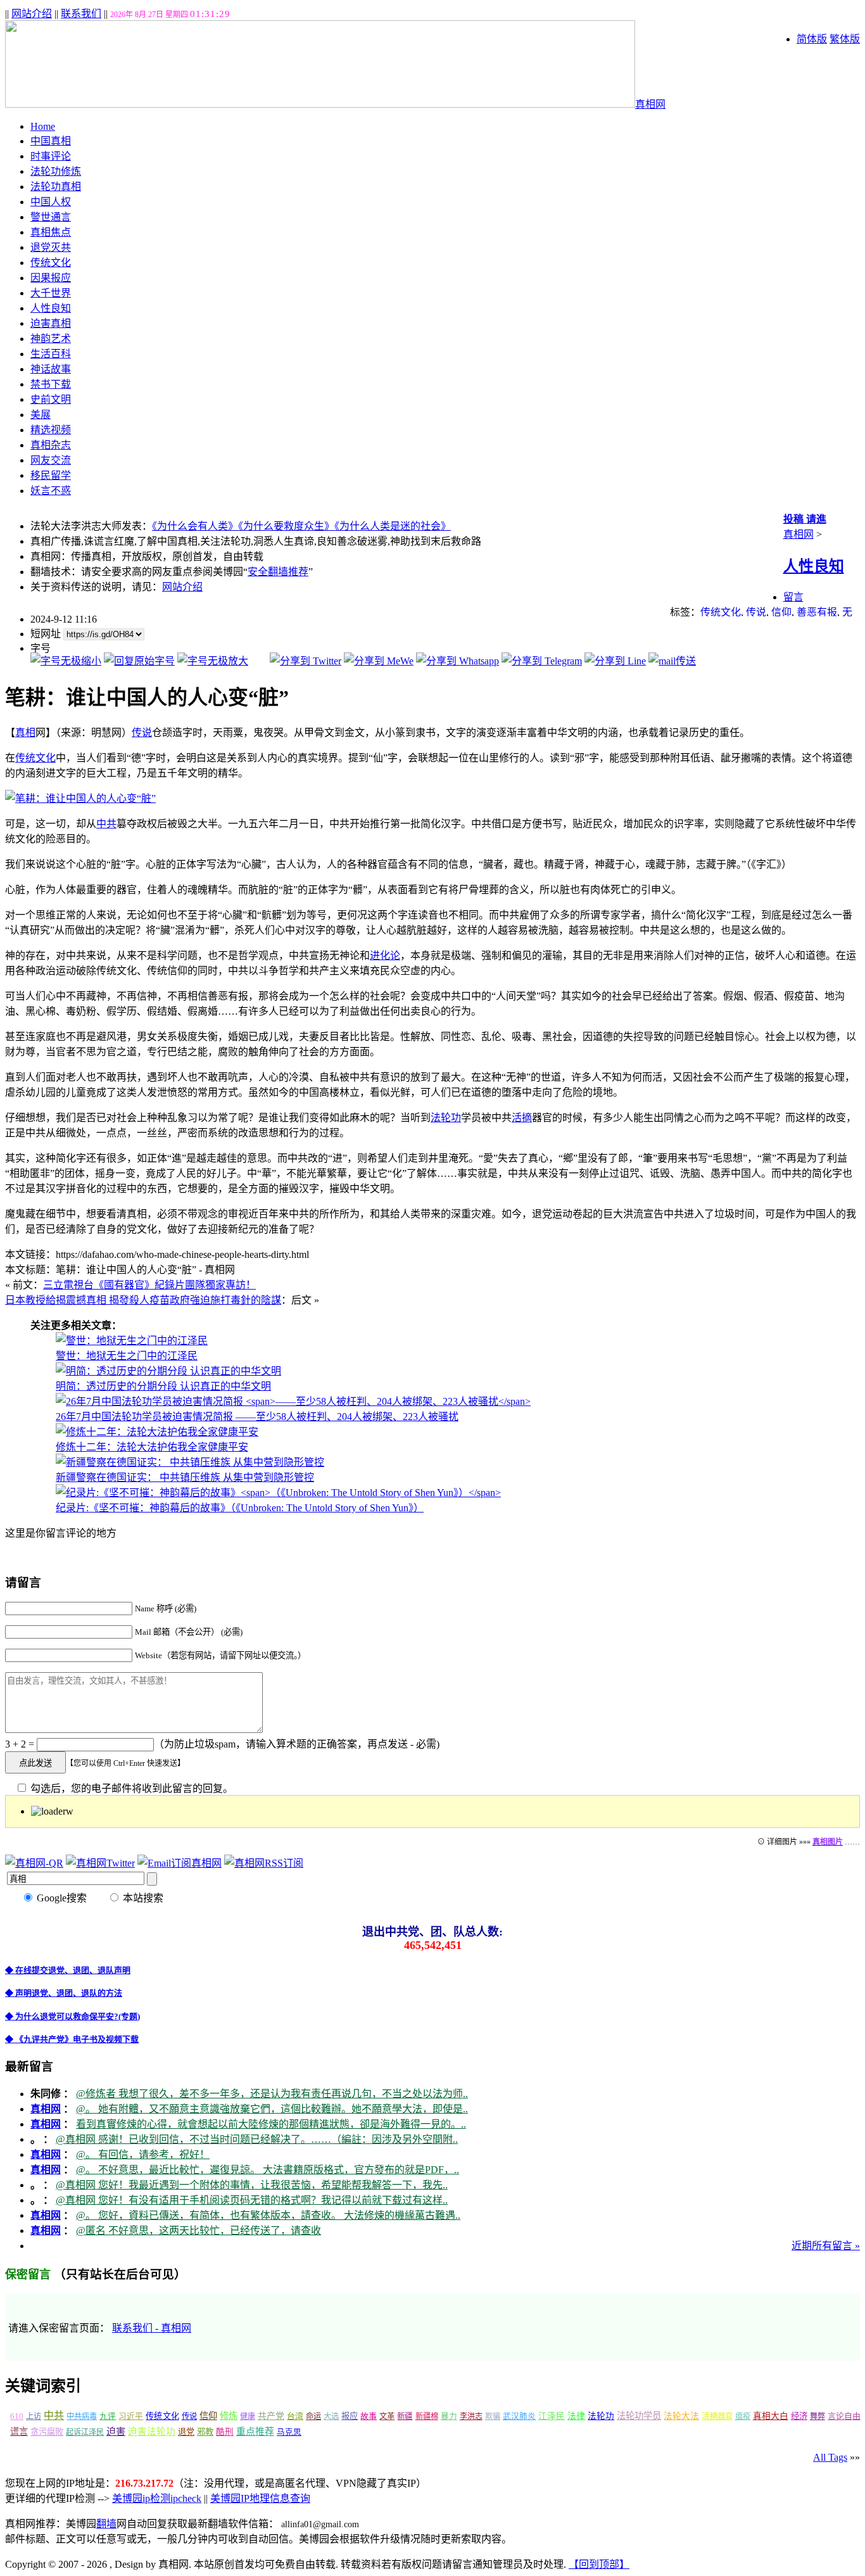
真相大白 (771, 2416)
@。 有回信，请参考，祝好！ (143, 2154)
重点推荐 (255, 2432)
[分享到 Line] (615, 661)
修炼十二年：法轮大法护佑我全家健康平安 (152, 1447)
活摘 (522, 1118)
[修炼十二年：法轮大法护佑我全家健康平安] (157, 1432)
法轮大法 (681, 2416)
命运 (313, 2416)
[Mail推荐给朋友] (672, 661)
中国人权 (51, 202)
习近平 (131, 2416)
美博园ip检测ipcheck (157, 2498)
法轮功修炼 (56, 171)
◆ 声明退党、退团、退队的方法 (64, 1993)
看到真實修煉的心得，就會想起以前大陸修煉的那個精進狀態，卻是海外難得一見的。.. (271, 2124)
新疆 (405, 2416)
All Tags (830, 2457)
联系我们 (81, 14)
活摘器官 (717, 2416)
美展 (41, 415)
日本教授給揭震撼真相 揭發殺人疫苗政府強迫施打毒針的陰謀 (143, 1300)
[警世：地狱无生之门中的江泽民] (132, 1341)
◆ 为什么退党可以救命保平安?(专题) (73, 2016)
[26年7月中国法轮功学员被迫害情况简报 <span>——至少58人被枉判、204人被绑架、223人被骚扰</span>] (293, 1401)
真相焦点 (51, 232)
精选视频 (51, 430)
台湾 (295, 2416)
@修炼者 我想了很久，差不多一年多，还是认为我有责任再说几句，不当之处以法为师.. (272, 2094)
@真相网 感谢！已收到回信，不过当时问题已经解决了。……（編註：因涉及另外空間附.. (257, 2139)
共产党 (271, 2416)
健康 (248, 2416)
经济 (799, 2416)
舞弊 (818, 2416)
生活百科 (51, 354)
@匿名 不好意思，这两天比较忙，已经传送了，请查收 (199, 2230)
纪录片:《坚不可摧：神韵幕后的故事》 (240, 1508)
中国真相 (51, 141)
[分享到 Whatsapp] (458, 661)
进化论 (385, 955)
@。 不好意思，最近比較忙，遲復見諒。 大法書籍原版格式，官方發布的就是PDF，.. (268, 2170)
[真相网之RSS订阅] (264, 1863)
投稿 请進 (805, 519)
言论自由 (844, 2416)
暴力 (449, 2416)
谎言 (19, 2432)
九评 (108, 2416)
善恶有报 (817, 612)
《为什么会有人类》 (195, 526)
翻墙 (106, 2524)
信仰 (781, 612)
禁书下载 (51, 384)
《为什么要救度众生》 (286, 526)
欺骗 (493, 2416)
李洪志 (471, 2416)
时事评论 (51, 156)
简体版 (812, 39)
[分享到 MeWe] (379, 661)
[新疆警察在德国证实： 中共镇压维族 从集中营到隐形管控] (190, 1462)
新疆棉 (427, 2416)
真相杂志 (51, 445)
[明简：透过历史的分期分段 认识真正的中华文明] (168, 1371)
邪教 (205, 2432)
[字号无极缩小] (66, 661)
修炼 (229, 2416)
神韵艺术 (51, 339)
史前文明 (51, 399)
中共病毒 (82, 2416)
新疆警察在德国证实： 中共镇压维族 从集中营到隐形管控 (185, 1477)
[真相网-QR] (34, 1863)
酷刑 (225, 2432)
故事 (369, 2416)
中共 (106, 824)
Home (43, 126)
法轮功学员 (639, 2416)
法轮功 (446, 1118)
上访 (34, 2416)
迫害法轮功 (152, 2432)
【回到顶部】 (599, 2564)
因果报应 (51, 278)
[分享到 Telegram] (542, 661)
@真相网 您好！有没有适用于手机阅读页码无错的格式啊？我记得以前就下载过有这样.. (252, 2200)
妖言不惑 (51, 491)
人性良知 (51, 308)
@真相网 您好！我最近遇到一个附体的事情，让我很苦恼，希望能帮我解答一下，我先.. (252, 2185)
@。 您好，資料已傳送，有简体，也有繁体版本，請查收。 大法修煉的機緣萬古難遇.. (268, 2215)
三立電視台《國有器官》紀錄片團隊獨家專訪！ (149, 1285)
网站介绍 (32, 14)
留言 (793, 597)
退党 (186, 2432)
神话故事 (51, 369)
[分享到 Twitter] (306, 661)
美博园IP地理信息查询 (260, 2498)
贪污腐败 (47, 2432)
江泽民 (552, 2416)
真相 (25, 733)
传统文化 (51, 263)
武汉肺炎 (519, 2416)
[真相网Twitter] (100, 1863)
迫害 (116, 2432)
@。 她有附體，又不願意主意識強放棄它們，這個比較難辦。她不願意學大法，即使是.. (272, 2109)
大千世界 (51, 293)
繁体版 (845, 39)
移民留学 (51, 475)
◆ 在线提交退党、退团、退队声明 (68, 1970)
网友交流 (51, 460)
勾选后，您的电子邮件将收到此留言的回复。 (130, 1788)
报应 (350, 2416)
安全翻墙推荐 (278, 572)
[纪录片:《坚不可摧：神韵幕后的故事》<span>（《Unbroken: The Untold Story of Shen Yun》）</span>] (278, 1493)
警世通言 (51, 217)
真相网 (650, 104)
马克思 (289, 2432)
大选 (331, 2416)
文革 (387, 2416)
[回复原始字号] (139, 661)
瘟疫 (743, 2416)
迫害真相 (51, 323)
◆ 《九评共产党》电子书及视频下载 (72, 2039)
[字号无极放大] (213, 661)
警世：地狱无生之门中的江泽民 (127, 1356)
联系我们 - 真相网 (152, 2328)
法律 (576, 2416)
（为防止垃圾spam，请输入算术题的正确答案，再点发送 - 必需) (297, 1744)
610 (17, 2416)
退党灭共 (51, 247)
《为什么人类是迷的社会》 (393, 526)
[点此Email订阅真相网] (180, 1863)
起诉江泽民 (85, 2432)
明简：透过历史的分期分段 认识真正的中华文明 (163, 1386)
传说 (756, 612)
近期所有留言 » (826, 2246)
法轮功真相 (56, 187)
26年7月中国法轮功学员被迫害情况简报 (257, 1417)
